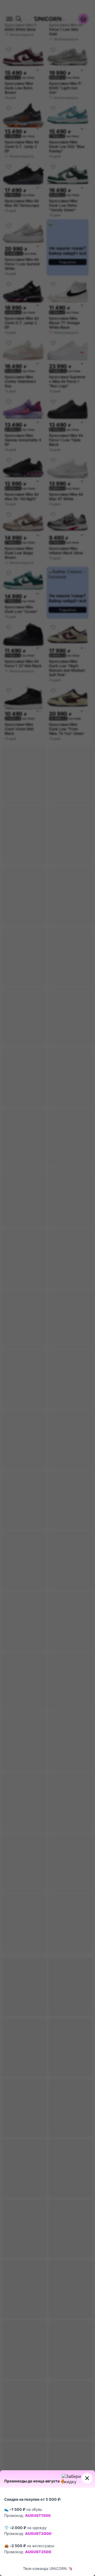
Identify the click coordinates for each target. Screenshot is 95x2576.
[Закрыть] (87, 2478)
